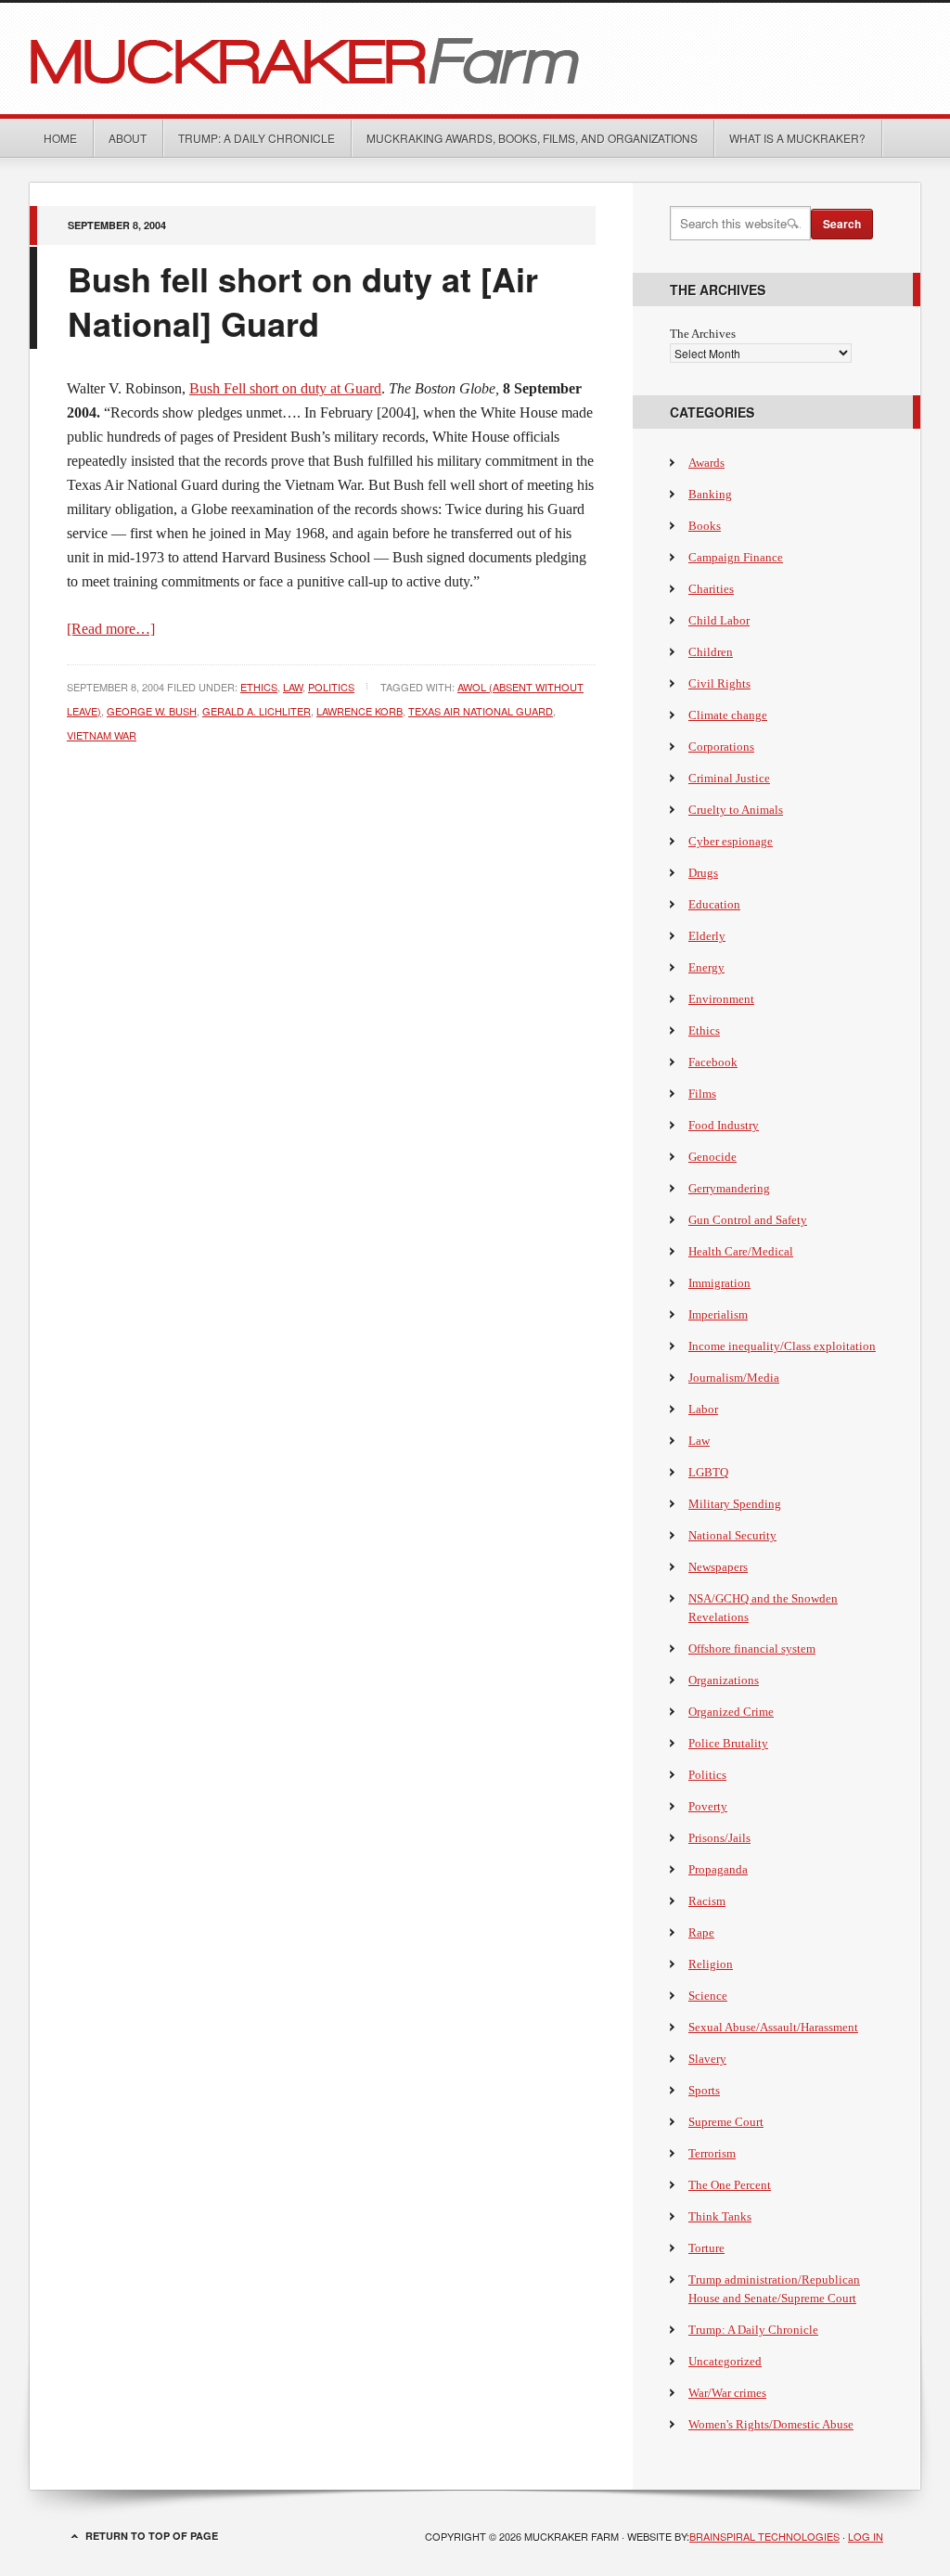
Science (708, 1996)
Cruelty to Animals (736, 810)
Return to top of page (152, 2536)
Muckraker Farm (475, 58)
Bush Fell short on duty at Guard (285, 388)
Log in (866, 2536)
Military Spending (735, 1504)
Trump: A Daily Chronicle (257, 138)
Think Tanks (720, 2216)
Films (702, 1094)
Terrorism (712, 2153)
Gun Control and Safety (748, 1220)
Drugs (703, 873)
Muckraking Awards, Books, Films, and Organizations (532, 138)
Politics (331, 687)
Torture (706, 2248)
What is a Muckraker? (797, 138)
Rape (701, 1932)
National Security (732, 1535)
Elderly (707, 936)
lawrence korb (359, 711)
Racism (707, 1901)
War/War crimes (727, 2393)
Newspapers (718, 1567)
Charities (711, 589)
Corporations (721, 747)
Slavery (707, 2059)
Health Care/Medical (741, 1251)
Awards (706, 463)
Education (714, 904)
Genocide (712, 1157)
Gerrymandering (729, 1188)
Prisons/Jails (719, 1838)
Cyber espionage (731, 841)
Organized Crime (731, 1712)
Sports (704, 2090)
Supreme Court (726, 2122)
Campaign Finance (736, 557)
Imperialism (718, 1314)
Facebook (713, 1062)
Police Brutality (728, 1743)
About (128, 138)
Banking (710, 494)
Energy (706, 967)
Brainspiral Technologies (764, 2536)
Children (711, 652)
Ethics (259, 687)
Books (705, 526)
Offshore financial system (752, 1649)
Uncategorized (725, 2361)
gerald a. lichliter (257, 711)
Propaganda (718, 1869)
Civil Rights (719, 683)
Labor (703, 1409)
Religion (711, 1964)
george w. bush (152, 711)
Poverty (708, 1806)
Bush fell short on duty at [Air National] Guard (303, 301)
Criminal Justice (729, 778)
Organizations (724, 1680)
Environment (721, 999)
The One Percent (730, 2185)
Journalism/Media (734, 1378)
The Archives (703, 334)
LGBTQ (708, 1472)
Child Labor (719, 620)
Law (293, 687)
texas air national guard (481, 711)
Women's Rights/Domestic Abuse (771, 2424)
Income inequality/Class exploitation (782, 1346)
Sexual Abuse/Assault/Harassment (773, 2027)
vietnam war (102, 735)
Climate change (728, 715)
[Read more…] (111, 629)
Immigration (719, 1283)
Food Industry (724, 1125)
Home (60, 138)
